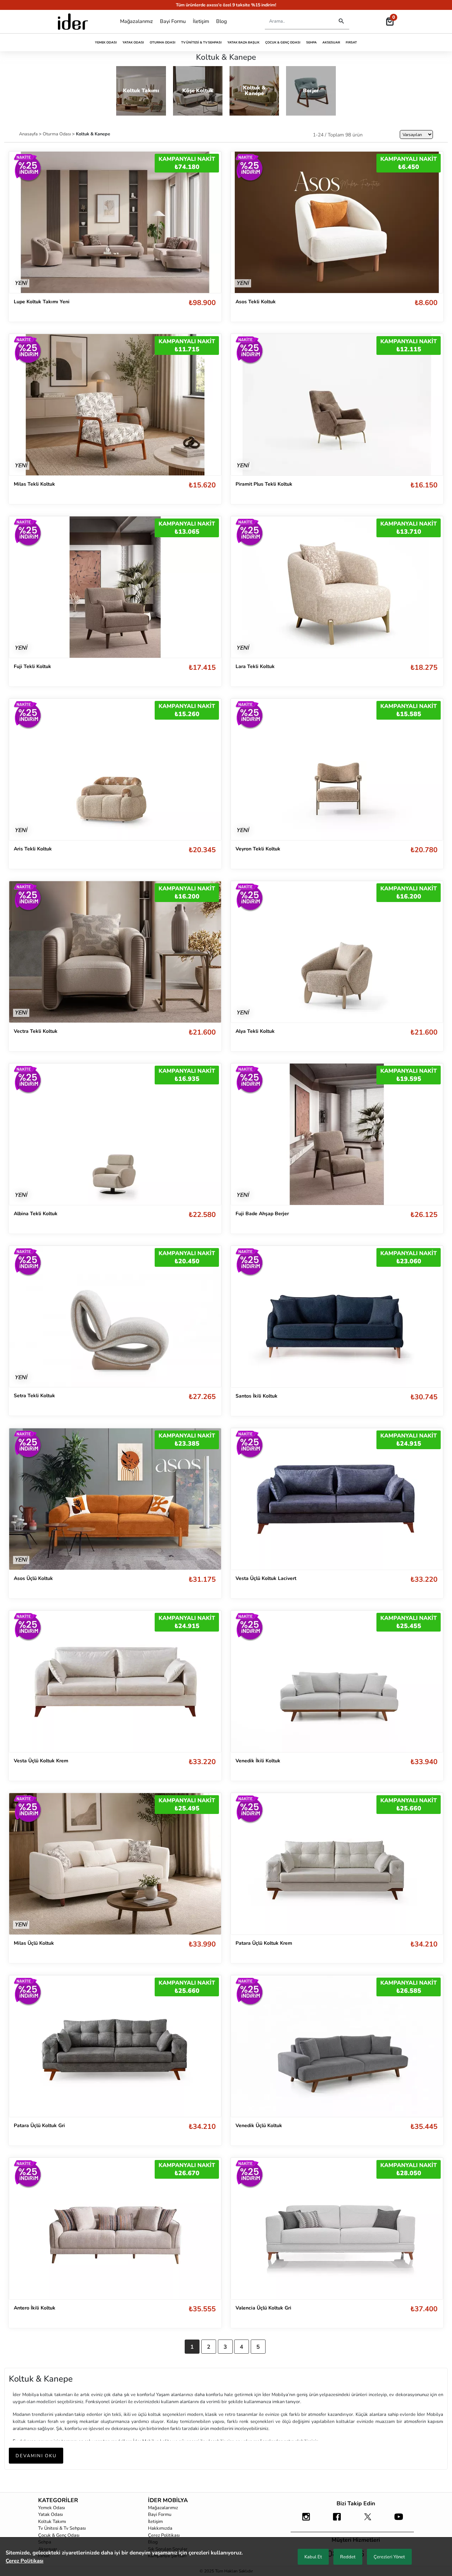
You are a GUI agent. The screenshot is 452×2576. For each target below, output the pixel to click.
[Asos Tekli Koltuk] (337, 222)
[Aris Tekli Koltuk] (115, 769)
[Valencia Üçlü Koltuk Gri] (337, 2229)
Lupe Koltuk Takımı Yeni (42, 302)
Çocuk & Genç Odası (283, 42)
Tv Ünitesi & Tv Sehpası (201, 42)
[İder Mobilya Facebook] (337, 2520)
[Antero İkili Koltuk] (115, 2229)
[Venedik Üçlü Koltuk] (337, 2046)
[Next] (209, 222)
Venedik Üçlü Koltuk (259, 2126)
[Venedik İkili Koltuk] (337, 1681)
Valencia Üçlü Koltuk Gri (263, 2308)
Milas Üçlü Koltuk (34, 1943)
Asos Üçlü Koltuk (33, 1578)
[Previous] (22, 222)
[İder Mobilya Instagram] (306, 2520)
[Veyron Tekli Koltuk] (337, 769)
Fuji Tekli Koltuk (32, 666)
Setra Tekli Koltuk (34, 1396)
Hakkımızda (160, 2528)
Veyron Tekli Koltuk (258, 849)
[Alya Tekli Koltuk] (337, 952)
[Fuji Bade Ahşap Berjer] (337, 1134)
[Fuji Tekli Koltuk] (115, 587)
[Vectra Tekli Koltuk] (115, 952)
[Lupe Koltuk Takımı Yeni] (115, 222)
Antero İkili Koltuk (35, 2308)
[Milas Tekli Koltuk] (115, 404)
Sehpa (311, 42)
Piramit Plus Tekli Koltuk (264, 484)
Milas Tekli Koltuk (34, 484)
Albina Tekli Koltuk (36, 1214)
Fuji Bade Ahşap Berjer (262, 1214)
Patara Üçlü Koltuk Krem (264, 1943)
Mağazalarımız (136, 21)
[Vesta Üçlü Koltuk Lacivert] (337, 1499)
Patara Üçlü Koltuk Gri (39, 2126)
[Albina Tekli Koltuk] (115, 1134)
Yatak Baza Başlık (243, 42)
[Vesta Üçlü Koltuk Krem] (115, 1681)
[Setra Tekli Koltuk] (115, 1316)
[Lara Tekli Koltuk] (337, 587)
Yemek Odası (106, 42)
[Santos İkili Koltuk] (337, 1317)
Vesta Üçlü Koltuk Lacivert (266, 1578)
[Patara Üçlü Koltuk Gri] (115, 2046)
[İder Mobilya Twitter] (368, 2520)
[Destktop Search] (341, 21)
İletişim (201, 21)
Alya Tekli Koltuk (255, 1031)
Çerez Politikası (164, 2535)
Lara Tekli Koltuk (255, 666)
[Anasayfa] (73, 22)
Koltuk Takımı (52, 2522)
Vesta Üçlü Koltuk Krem (41, 1761)
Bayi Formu (173, 21)
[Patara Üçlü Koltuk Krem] (337, 1864)
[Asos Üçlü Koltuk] (115, 1499)
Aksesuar (331, 42)
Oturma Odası (163, 42)
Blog (221, 21)
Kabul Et (313, 2557)
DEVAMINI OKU (36, 2456)
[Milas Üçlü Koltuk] (115, 1864)
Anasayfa (29, 134)
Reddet (348, 2557)
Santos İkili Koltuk (257, 1396)
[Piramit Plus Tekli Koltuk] (337, 404)
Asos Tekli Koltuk (256, 302)
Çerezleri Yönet (389, 2557)
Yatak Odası (133, 42)
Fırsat (351, 42)
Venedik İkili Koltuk (258, 1761)
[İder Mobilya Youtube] (399, 2520)
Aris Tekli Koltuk (33, 849)
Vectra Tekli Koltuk (36, 1031)
